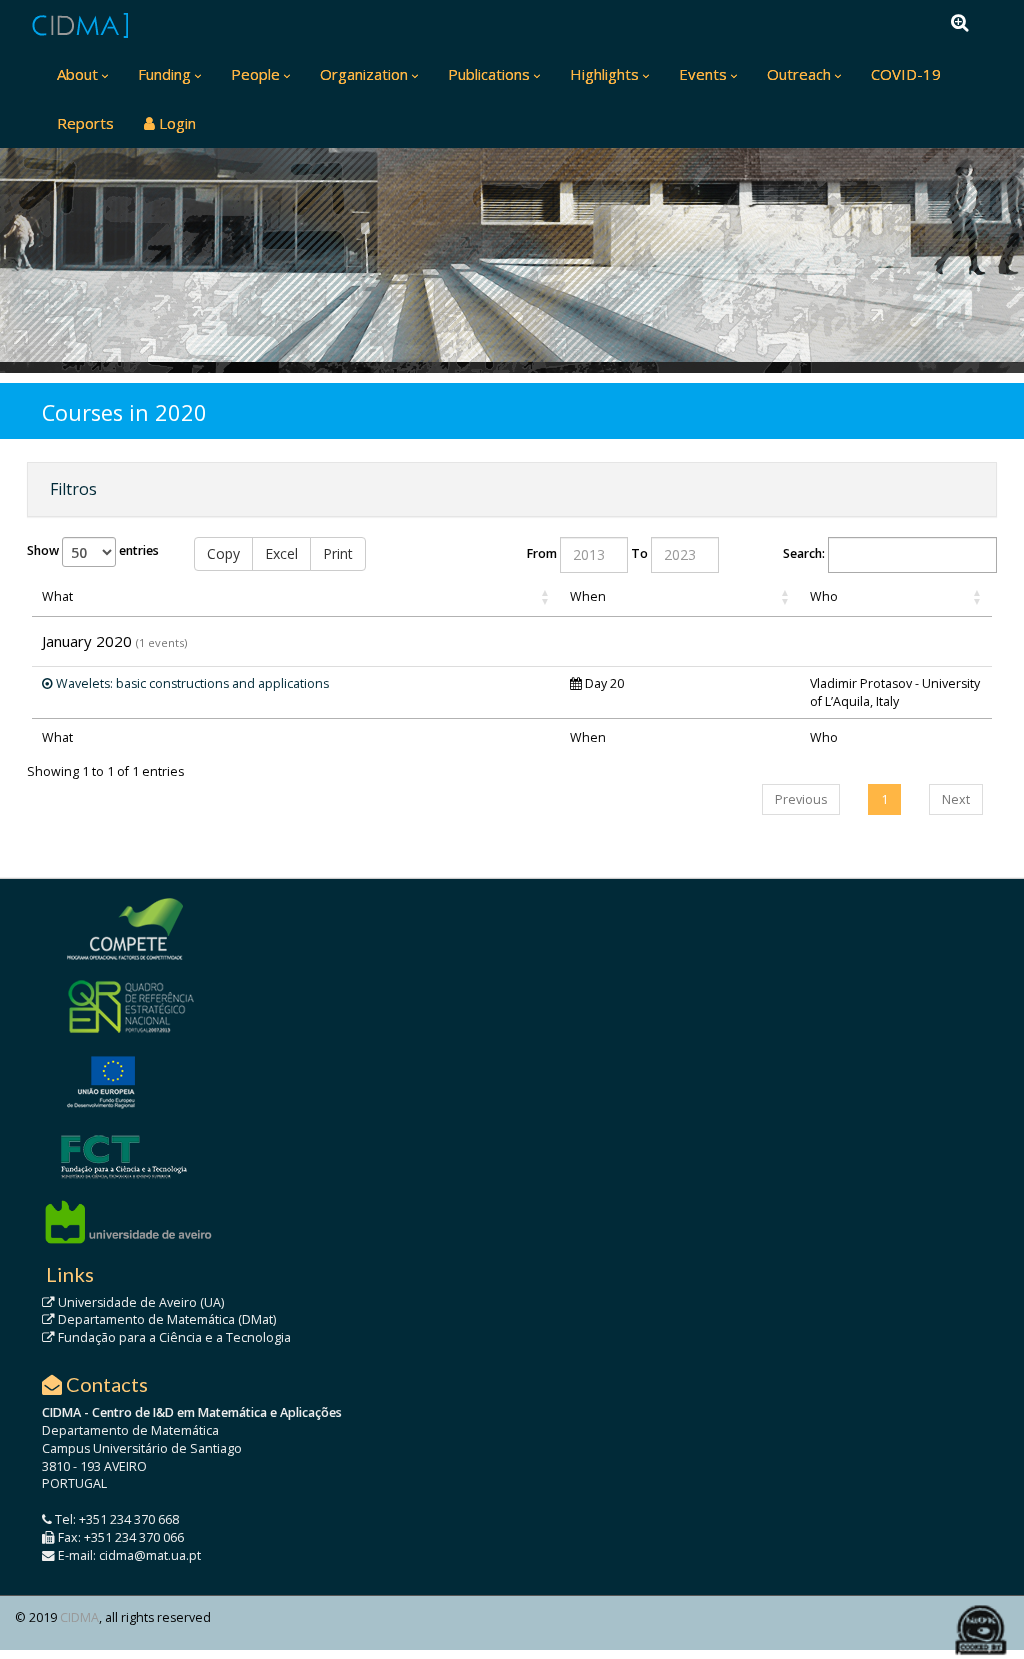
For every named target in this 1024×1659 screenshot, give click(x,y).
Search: (804, 553)
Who (824, 596)
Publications (489, 74)
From (542, 553)
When (588, 596)
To (639, 553)
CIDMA (79, 1617)
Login (175, 123)
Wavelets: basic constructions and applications (191, 683)
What (57, 596)
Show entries (93, 550)
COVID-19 (906, 74)
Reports (85, 123)
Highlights (604, 74)
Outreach (799, 74)
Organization (364, 74)
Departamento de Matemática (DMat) (165, 1319)
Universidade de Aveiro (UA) (139, 1302)
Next (956, 799)
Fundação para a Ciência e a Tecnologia (173, 1337)
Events (703, 74)
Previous (801, 799)
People (255, 74)
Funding (164, 74)
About (77, 74)
